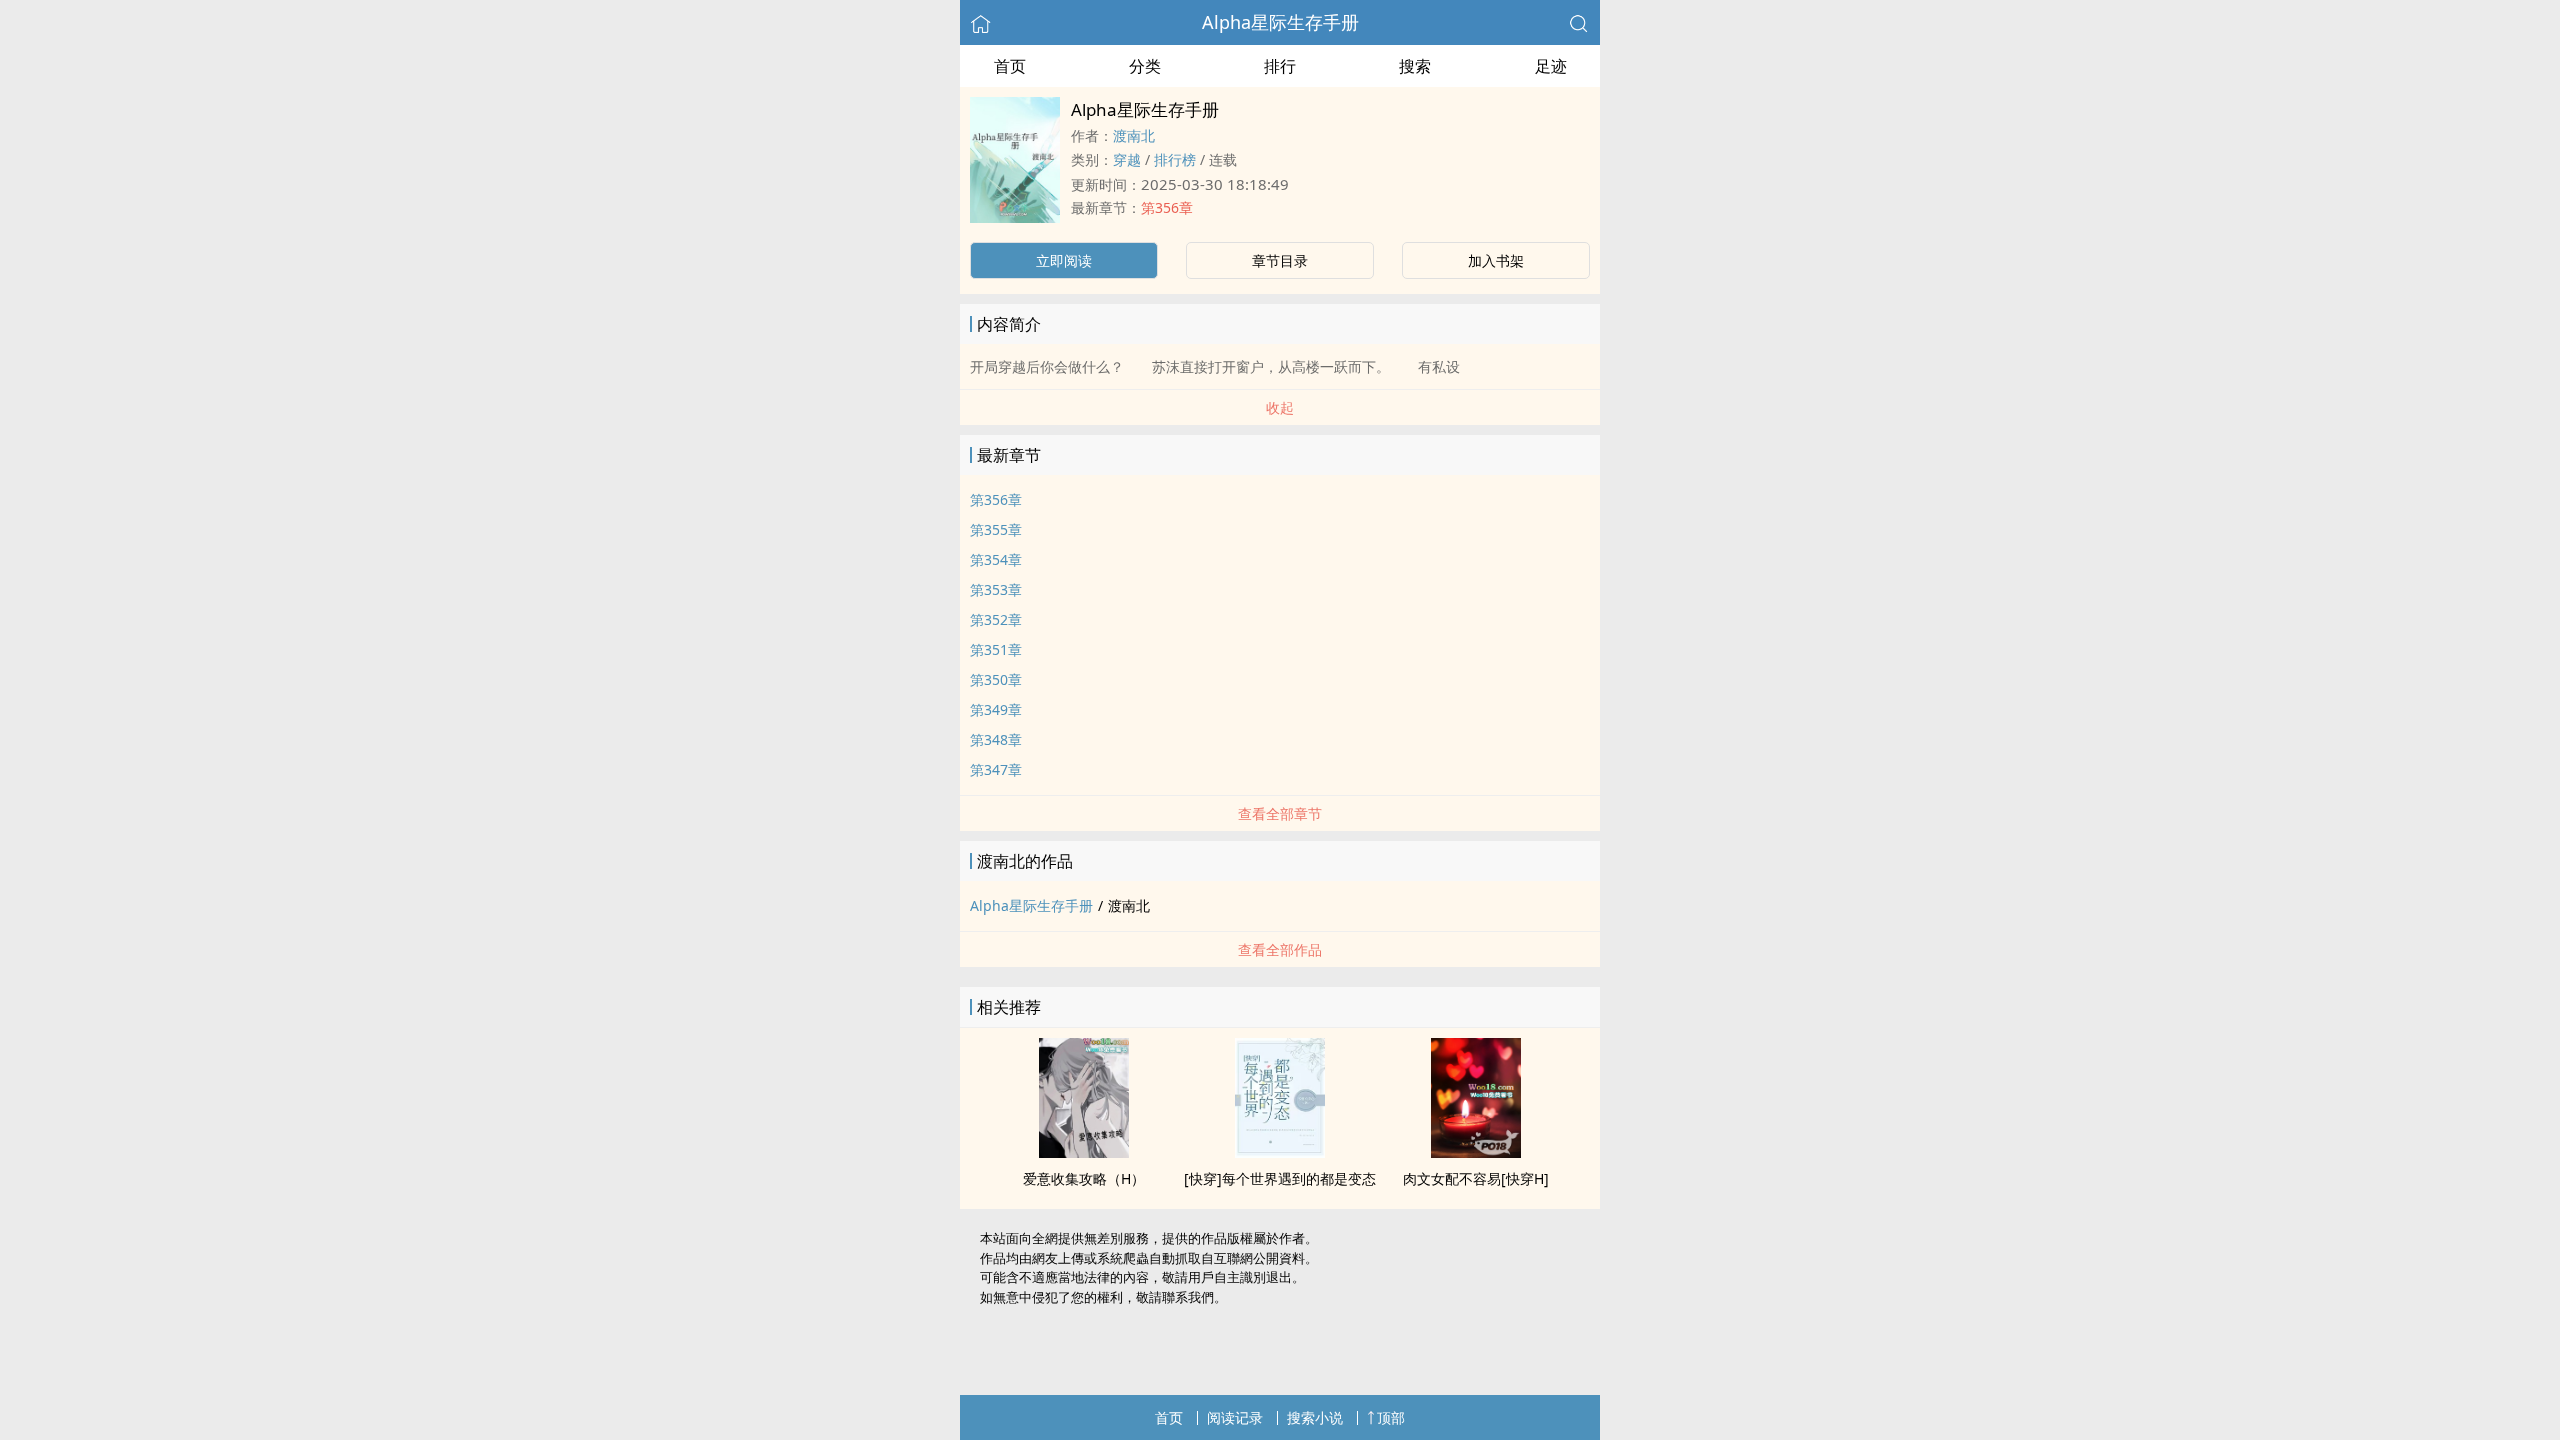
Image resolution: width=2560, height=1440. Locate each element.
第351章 (996, 649)
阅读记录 (1235, 1417)
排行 (1280, 66)
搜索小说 (1315, 1417)
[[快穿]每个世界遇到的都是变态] (1280, 1152)
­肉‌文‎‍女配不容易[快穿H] (1476, 1178)
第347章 (996, 769)
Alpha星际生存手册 (1280, 22)
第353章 (996, 589)
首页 (1010, 66)
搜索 (1415, 66)
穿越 (1127, 159)
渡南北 (1134, 135)
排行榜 (1175, 159)
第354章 (996, 559)
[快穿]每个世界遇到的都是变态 (1280, 1178)
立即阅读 (1064, 260)
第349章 (996, 709)
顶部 (1391, 1417)
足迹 (1551, 66)
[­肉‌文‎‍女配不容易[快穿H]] (1476, 1152)
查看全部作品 (1280, 949)
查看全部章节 (1280, 813)
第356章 (1167, 207)
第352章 (996, 619)
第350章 (996, 679)
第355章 (996, 529)
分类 (1145, 66)
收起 (1280, 407)
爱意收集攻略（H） (1084, 1178)
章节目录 (1280, 260)
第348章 (996, 739)
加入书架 (1496, 260)
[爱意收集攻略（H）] (1084, 1152)
